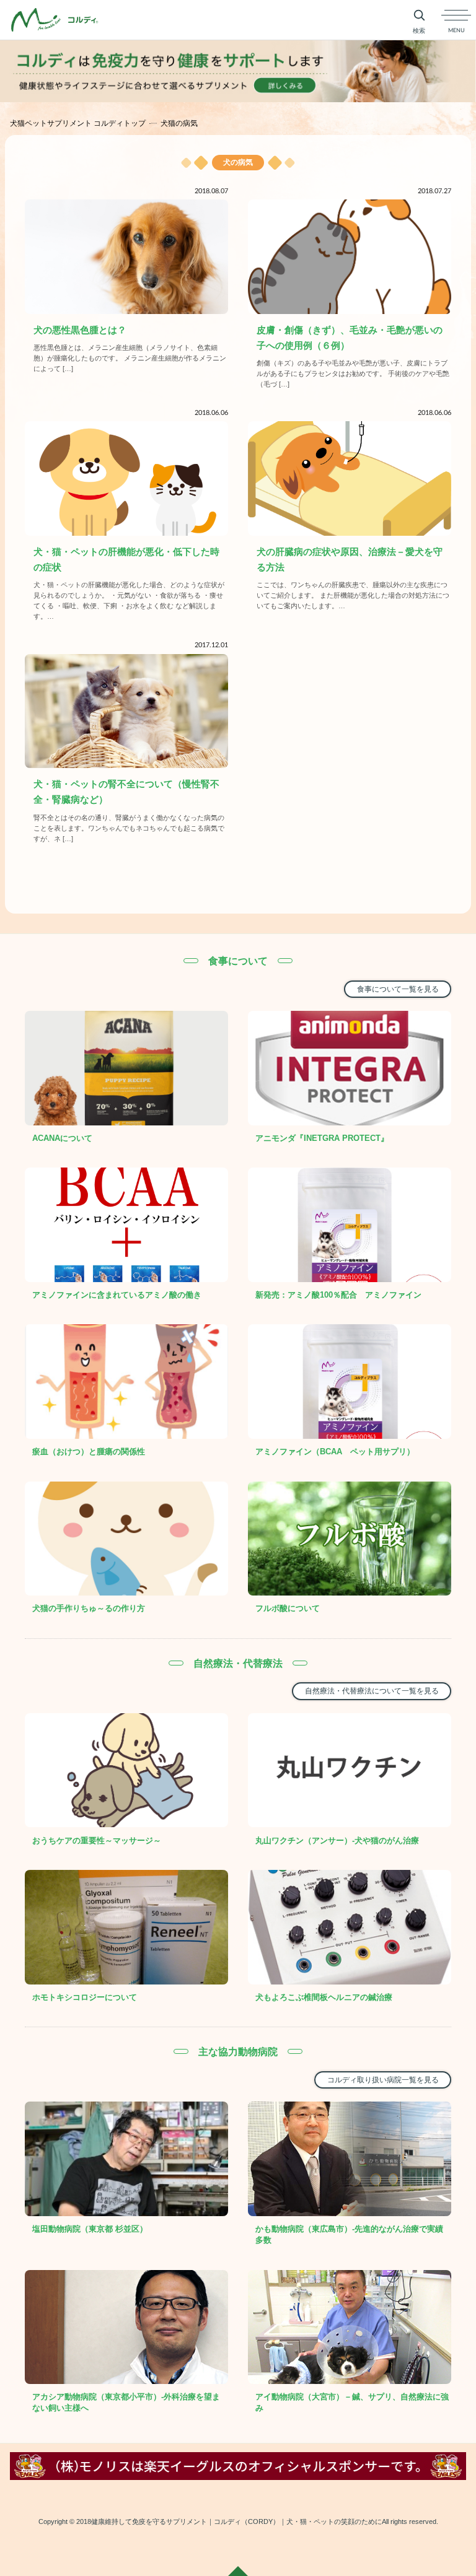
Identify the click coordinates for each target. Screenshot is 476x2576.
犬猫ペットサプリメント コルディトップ (78, 123)
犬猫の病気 (179, 123)
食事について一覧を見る (398, 989)
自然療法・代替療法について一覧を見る (372, 1691)
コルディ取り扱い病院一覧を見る (383, 2080)
